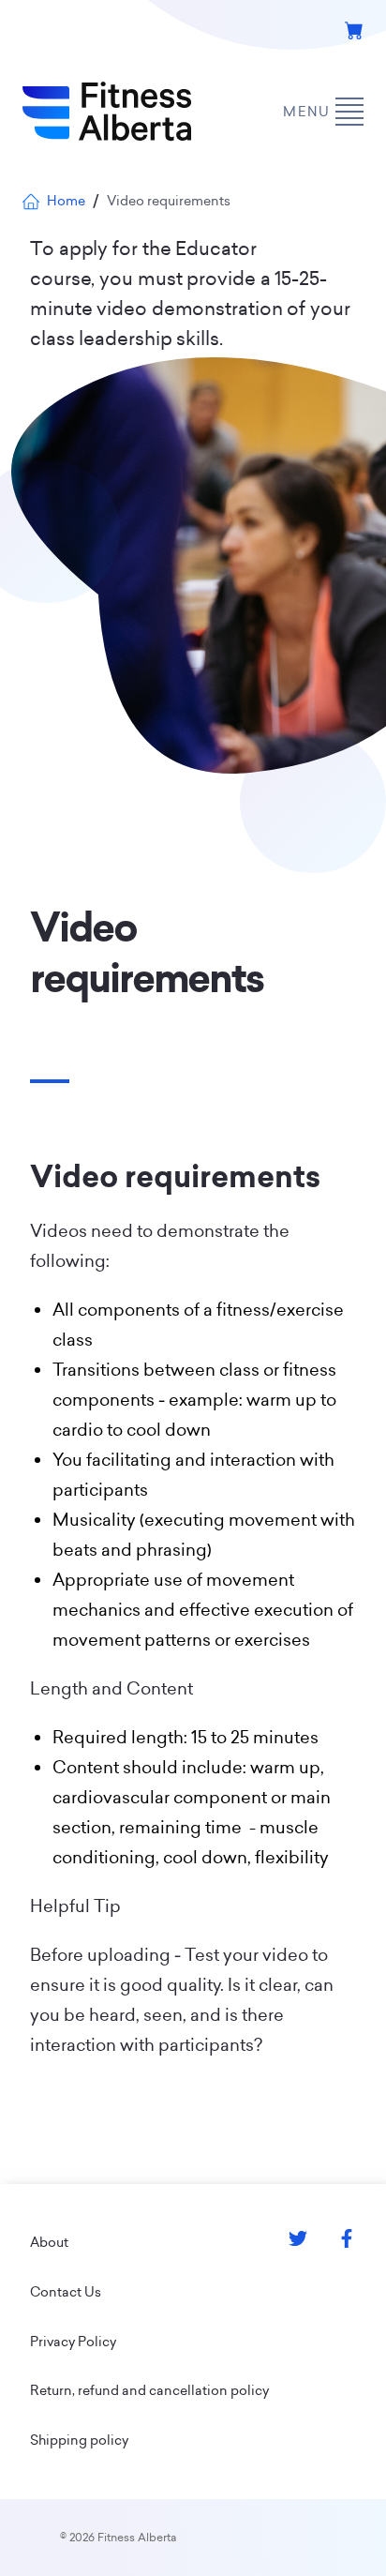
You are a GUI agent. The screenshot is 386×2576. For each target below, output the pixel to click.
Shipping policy (79, 2440)
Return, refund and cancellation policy (149, 2390)
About (49, 2242)
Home (66, 201)
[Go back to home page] (107, 112)
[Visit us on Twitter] (298, 2238)
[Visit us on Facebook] (347, 2238)
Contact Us (66, 2292)
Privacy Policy (73, 2342)
